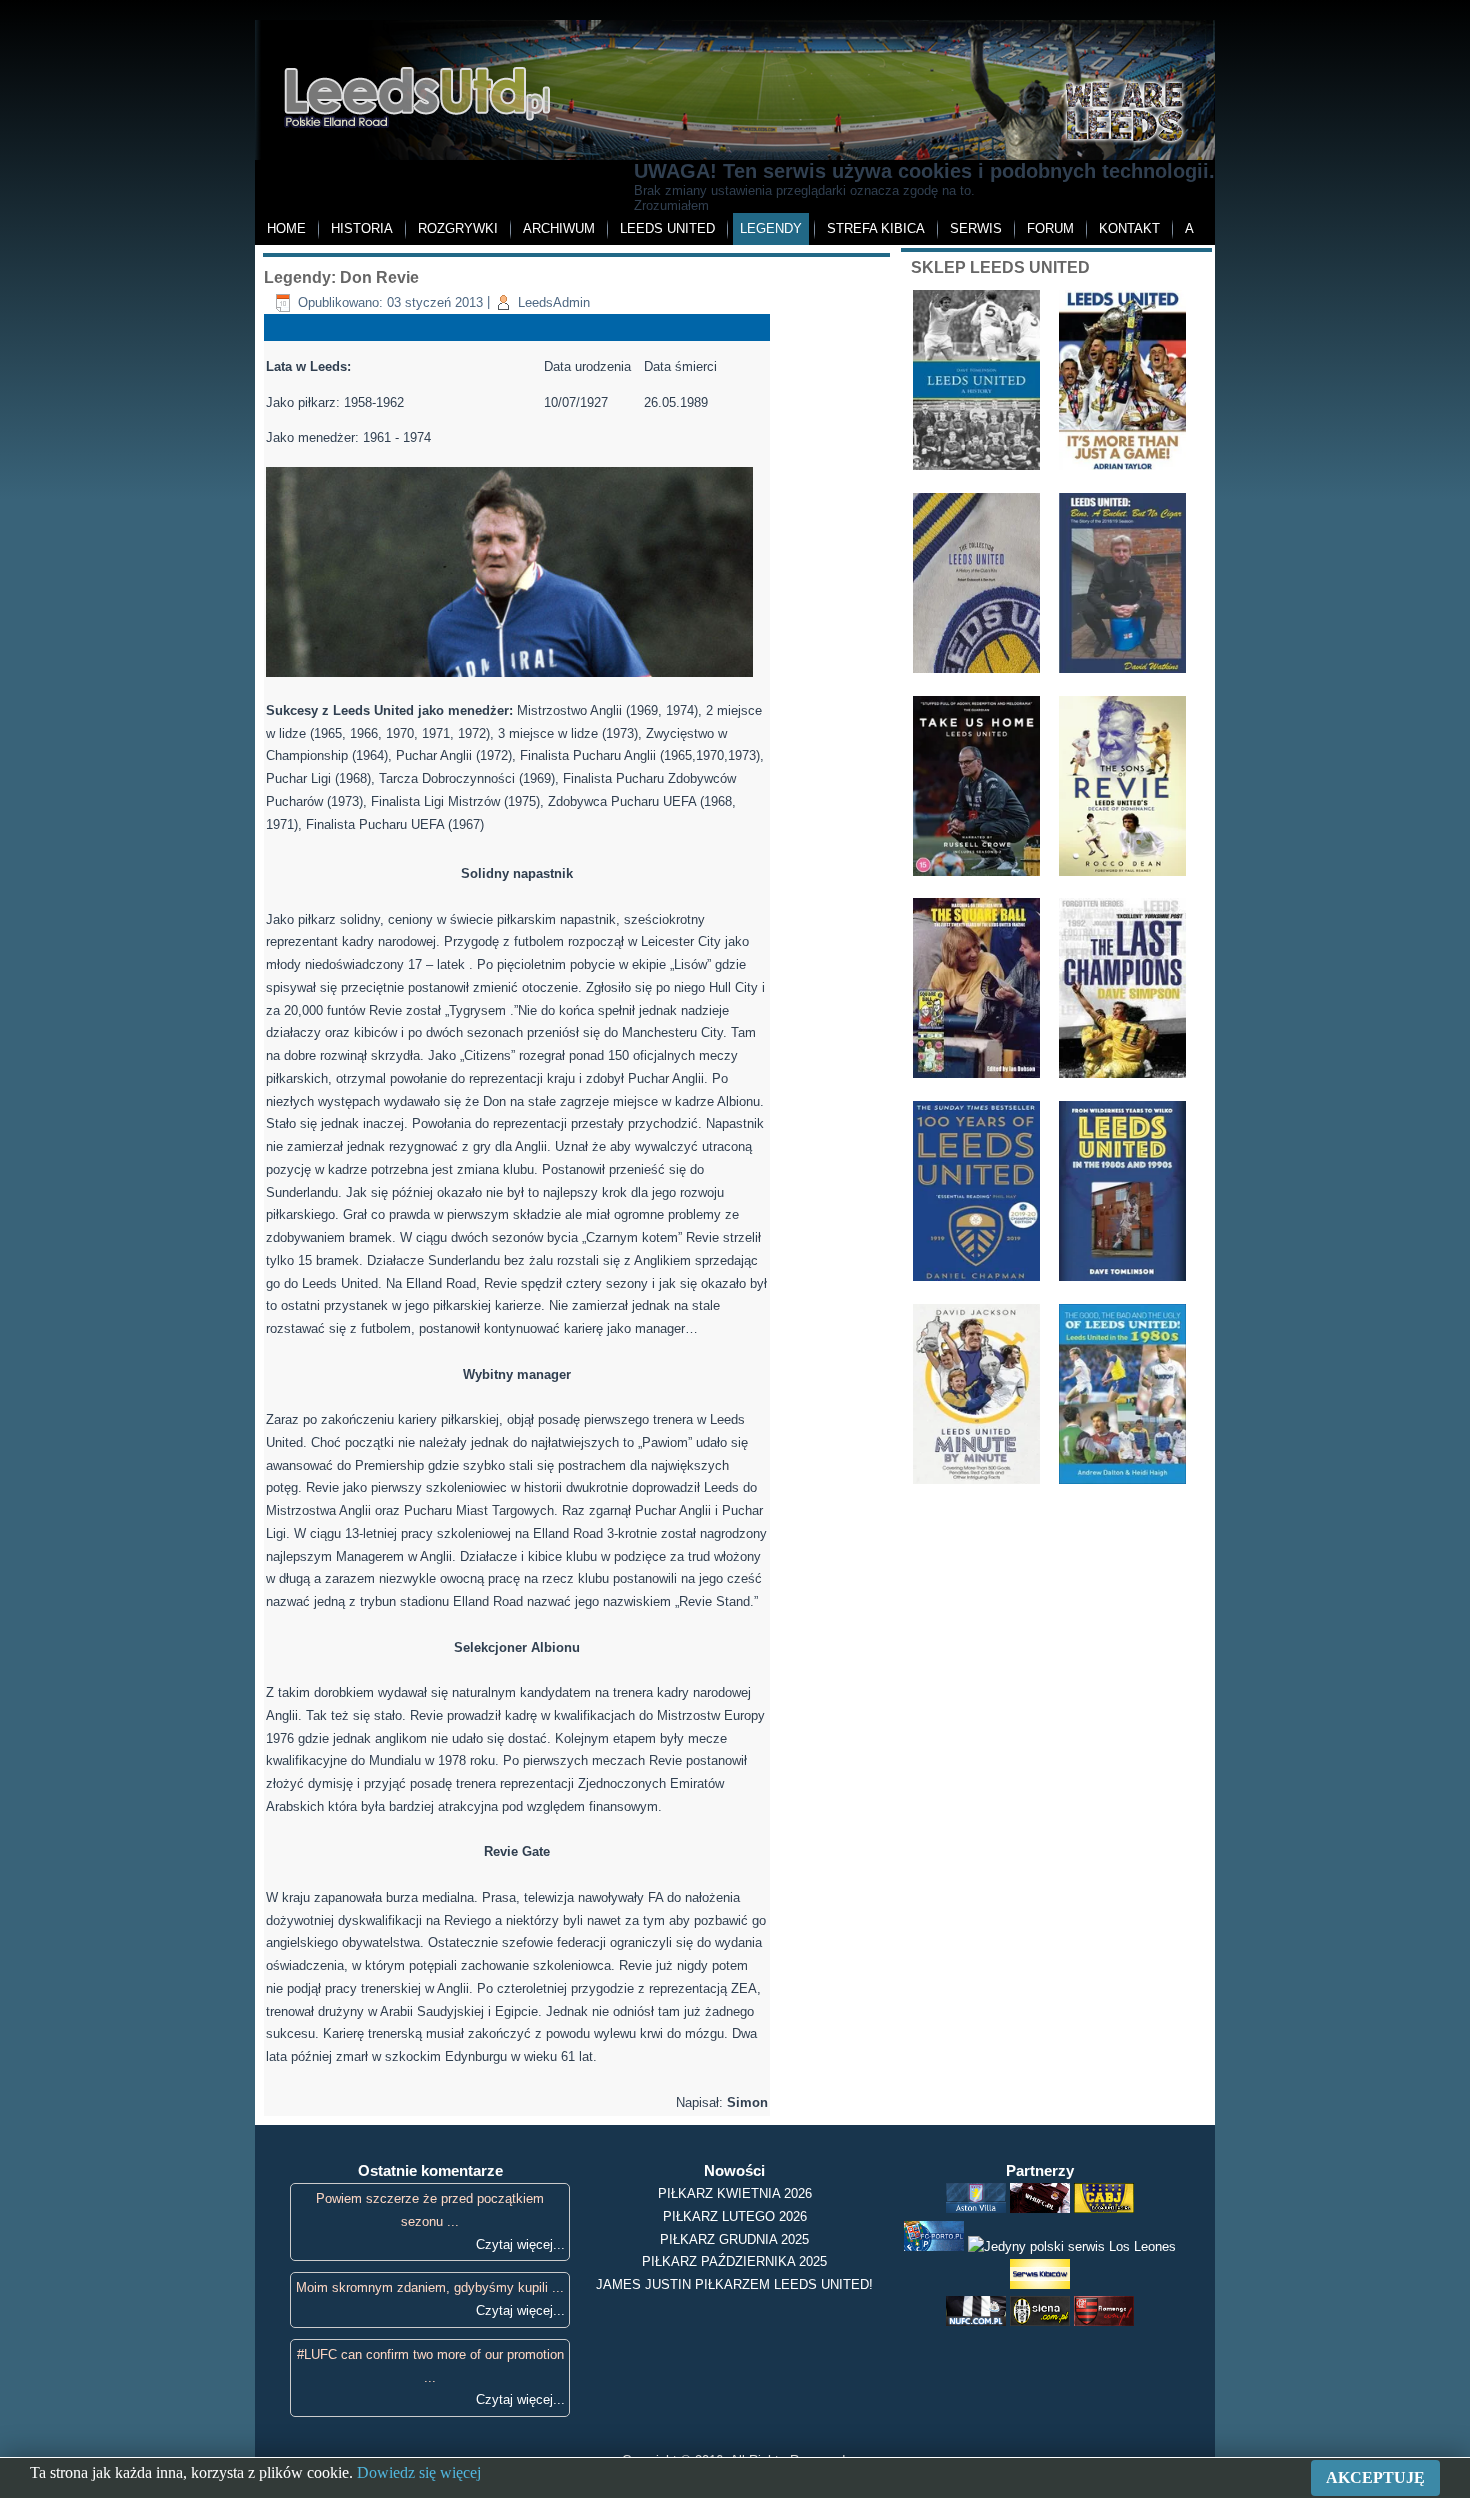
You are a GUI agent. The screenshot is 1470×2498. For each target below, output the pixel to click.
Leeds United (667, 228)
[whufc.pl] (1040, 2208)
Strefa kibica (876, 228)
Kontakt (1129, 228)
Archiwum (559, 228)
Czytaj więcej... (520, 2244)
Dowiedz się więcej (419, 2472)
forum (1050, 228)
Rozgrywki (458, 228)
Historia (362, 228)
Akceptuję (1375, 2477)
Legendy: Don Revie (341, 277)
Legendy (771, 228)
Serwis (976, 228)
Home (286, 228)
